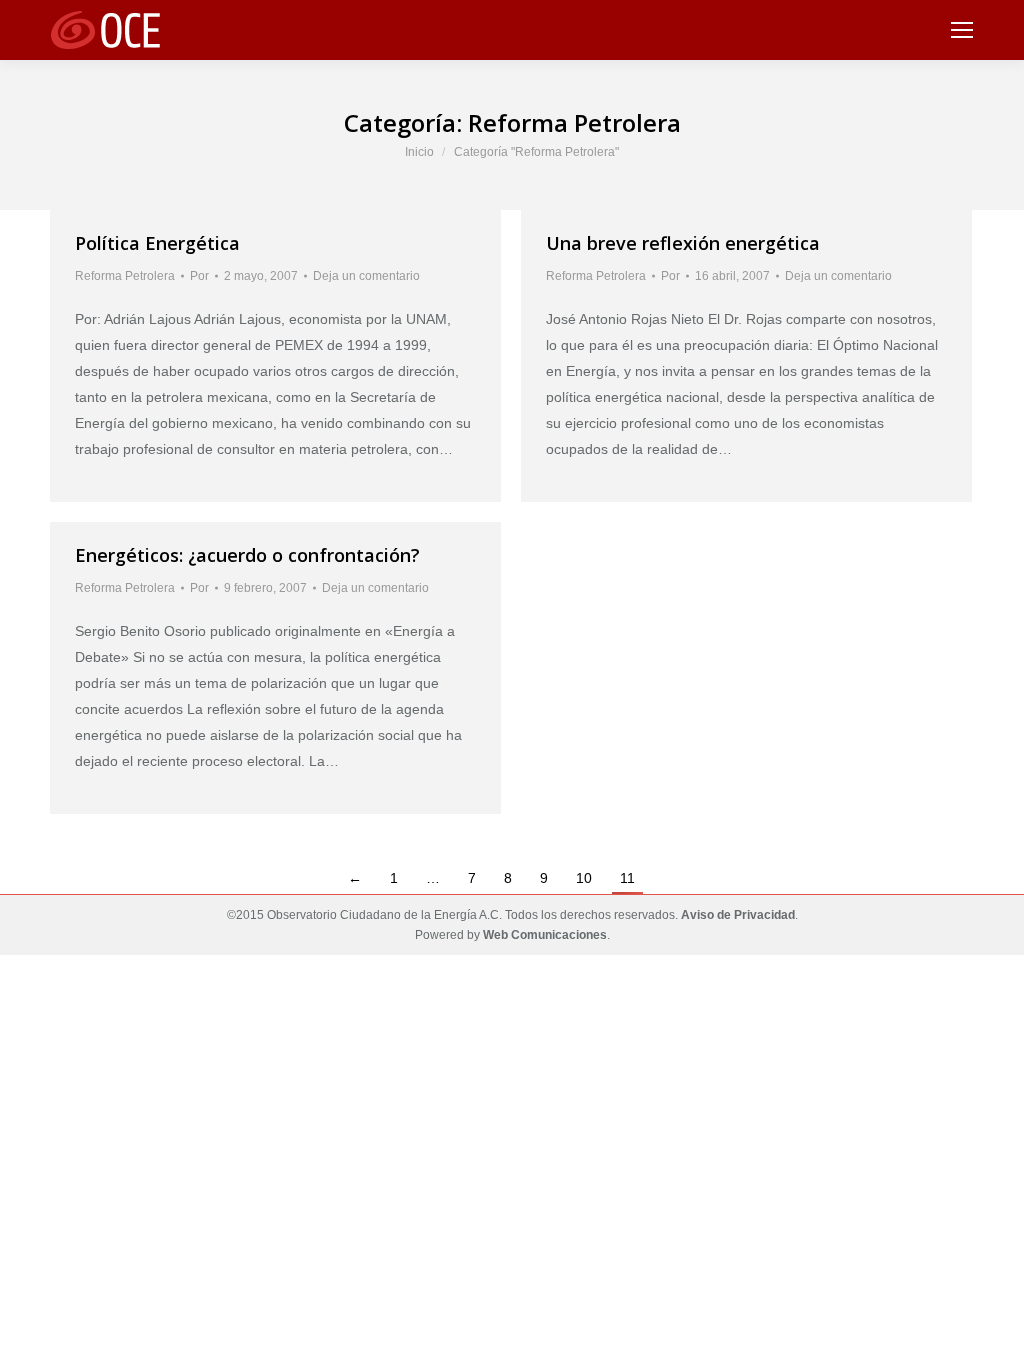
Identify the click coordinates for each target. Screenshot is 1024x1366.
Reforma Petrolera (125, 276)
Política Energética (157, 243)
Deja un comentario (366, 276)
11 (627, 878)
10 (584, 878)
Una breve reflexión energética (683, 243)
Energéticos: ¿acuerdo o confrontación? (247, 555)
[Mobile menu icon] (962, 30)
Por (199, 276)
